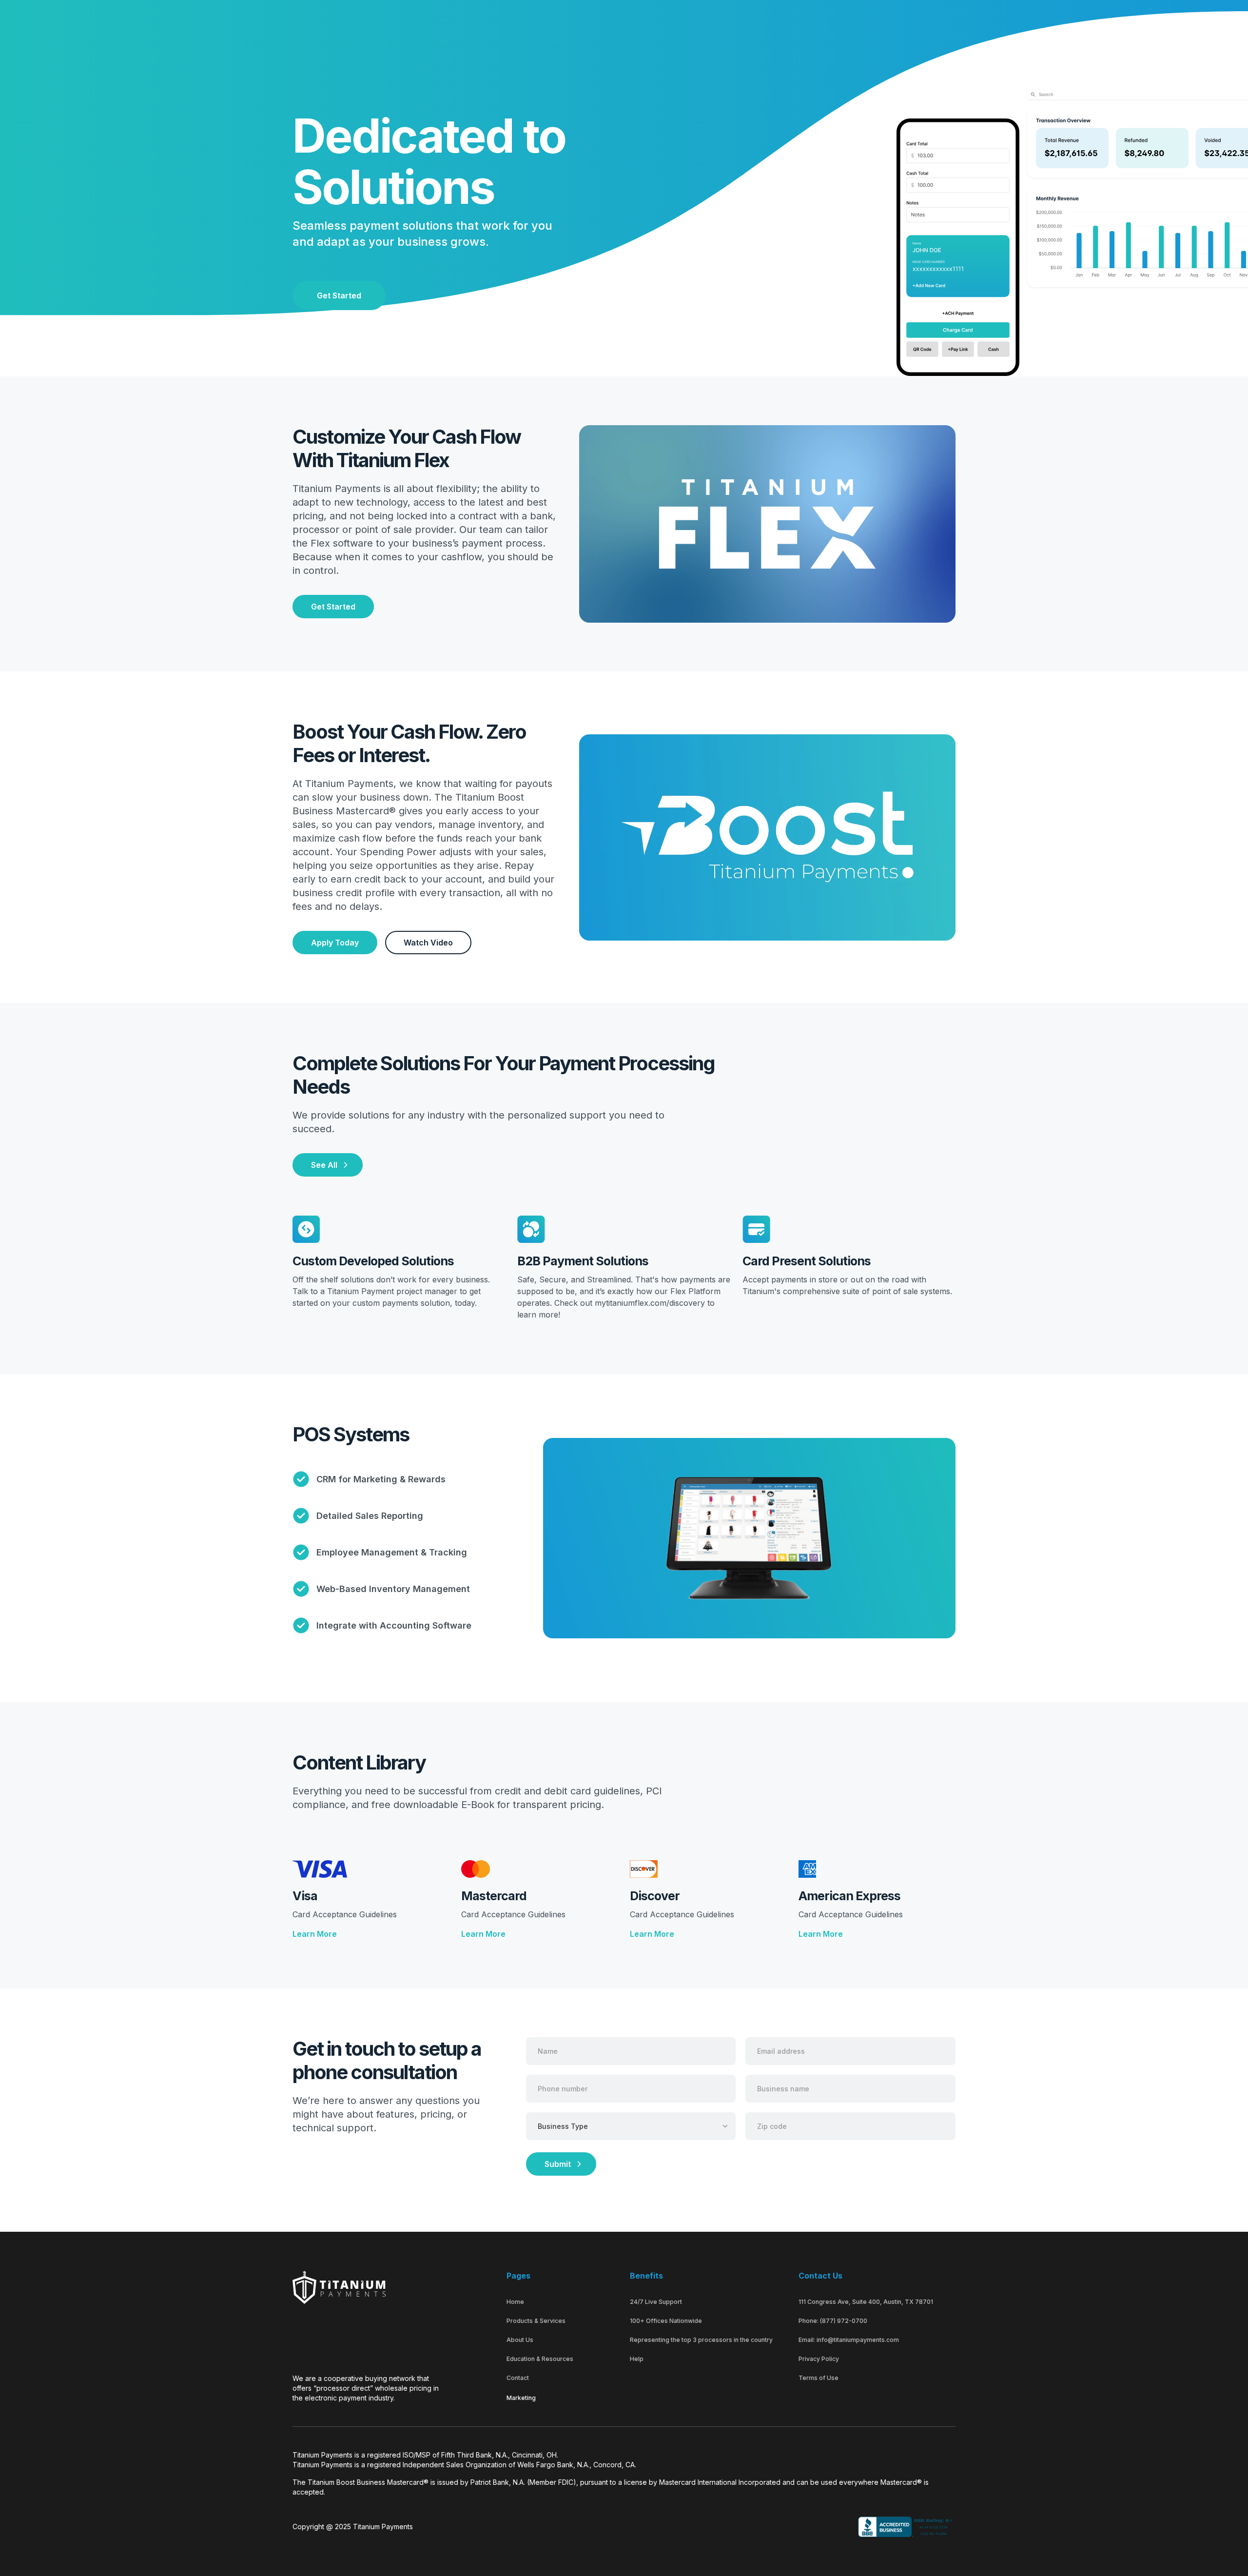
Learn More (315, 1934)
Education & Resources (540, 2359)
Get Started (339, 295)
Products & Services (536, 2321)
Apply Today (335, 943)
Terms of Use (819, 2378)
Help (637, 2359)
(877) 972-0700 (844, 2321)
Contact (518, 2378)
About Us (520, 2340)
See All (324, 1165)
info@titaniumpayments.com (858, 2340)
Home (515, 2302)
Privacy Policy (819, 2359)
